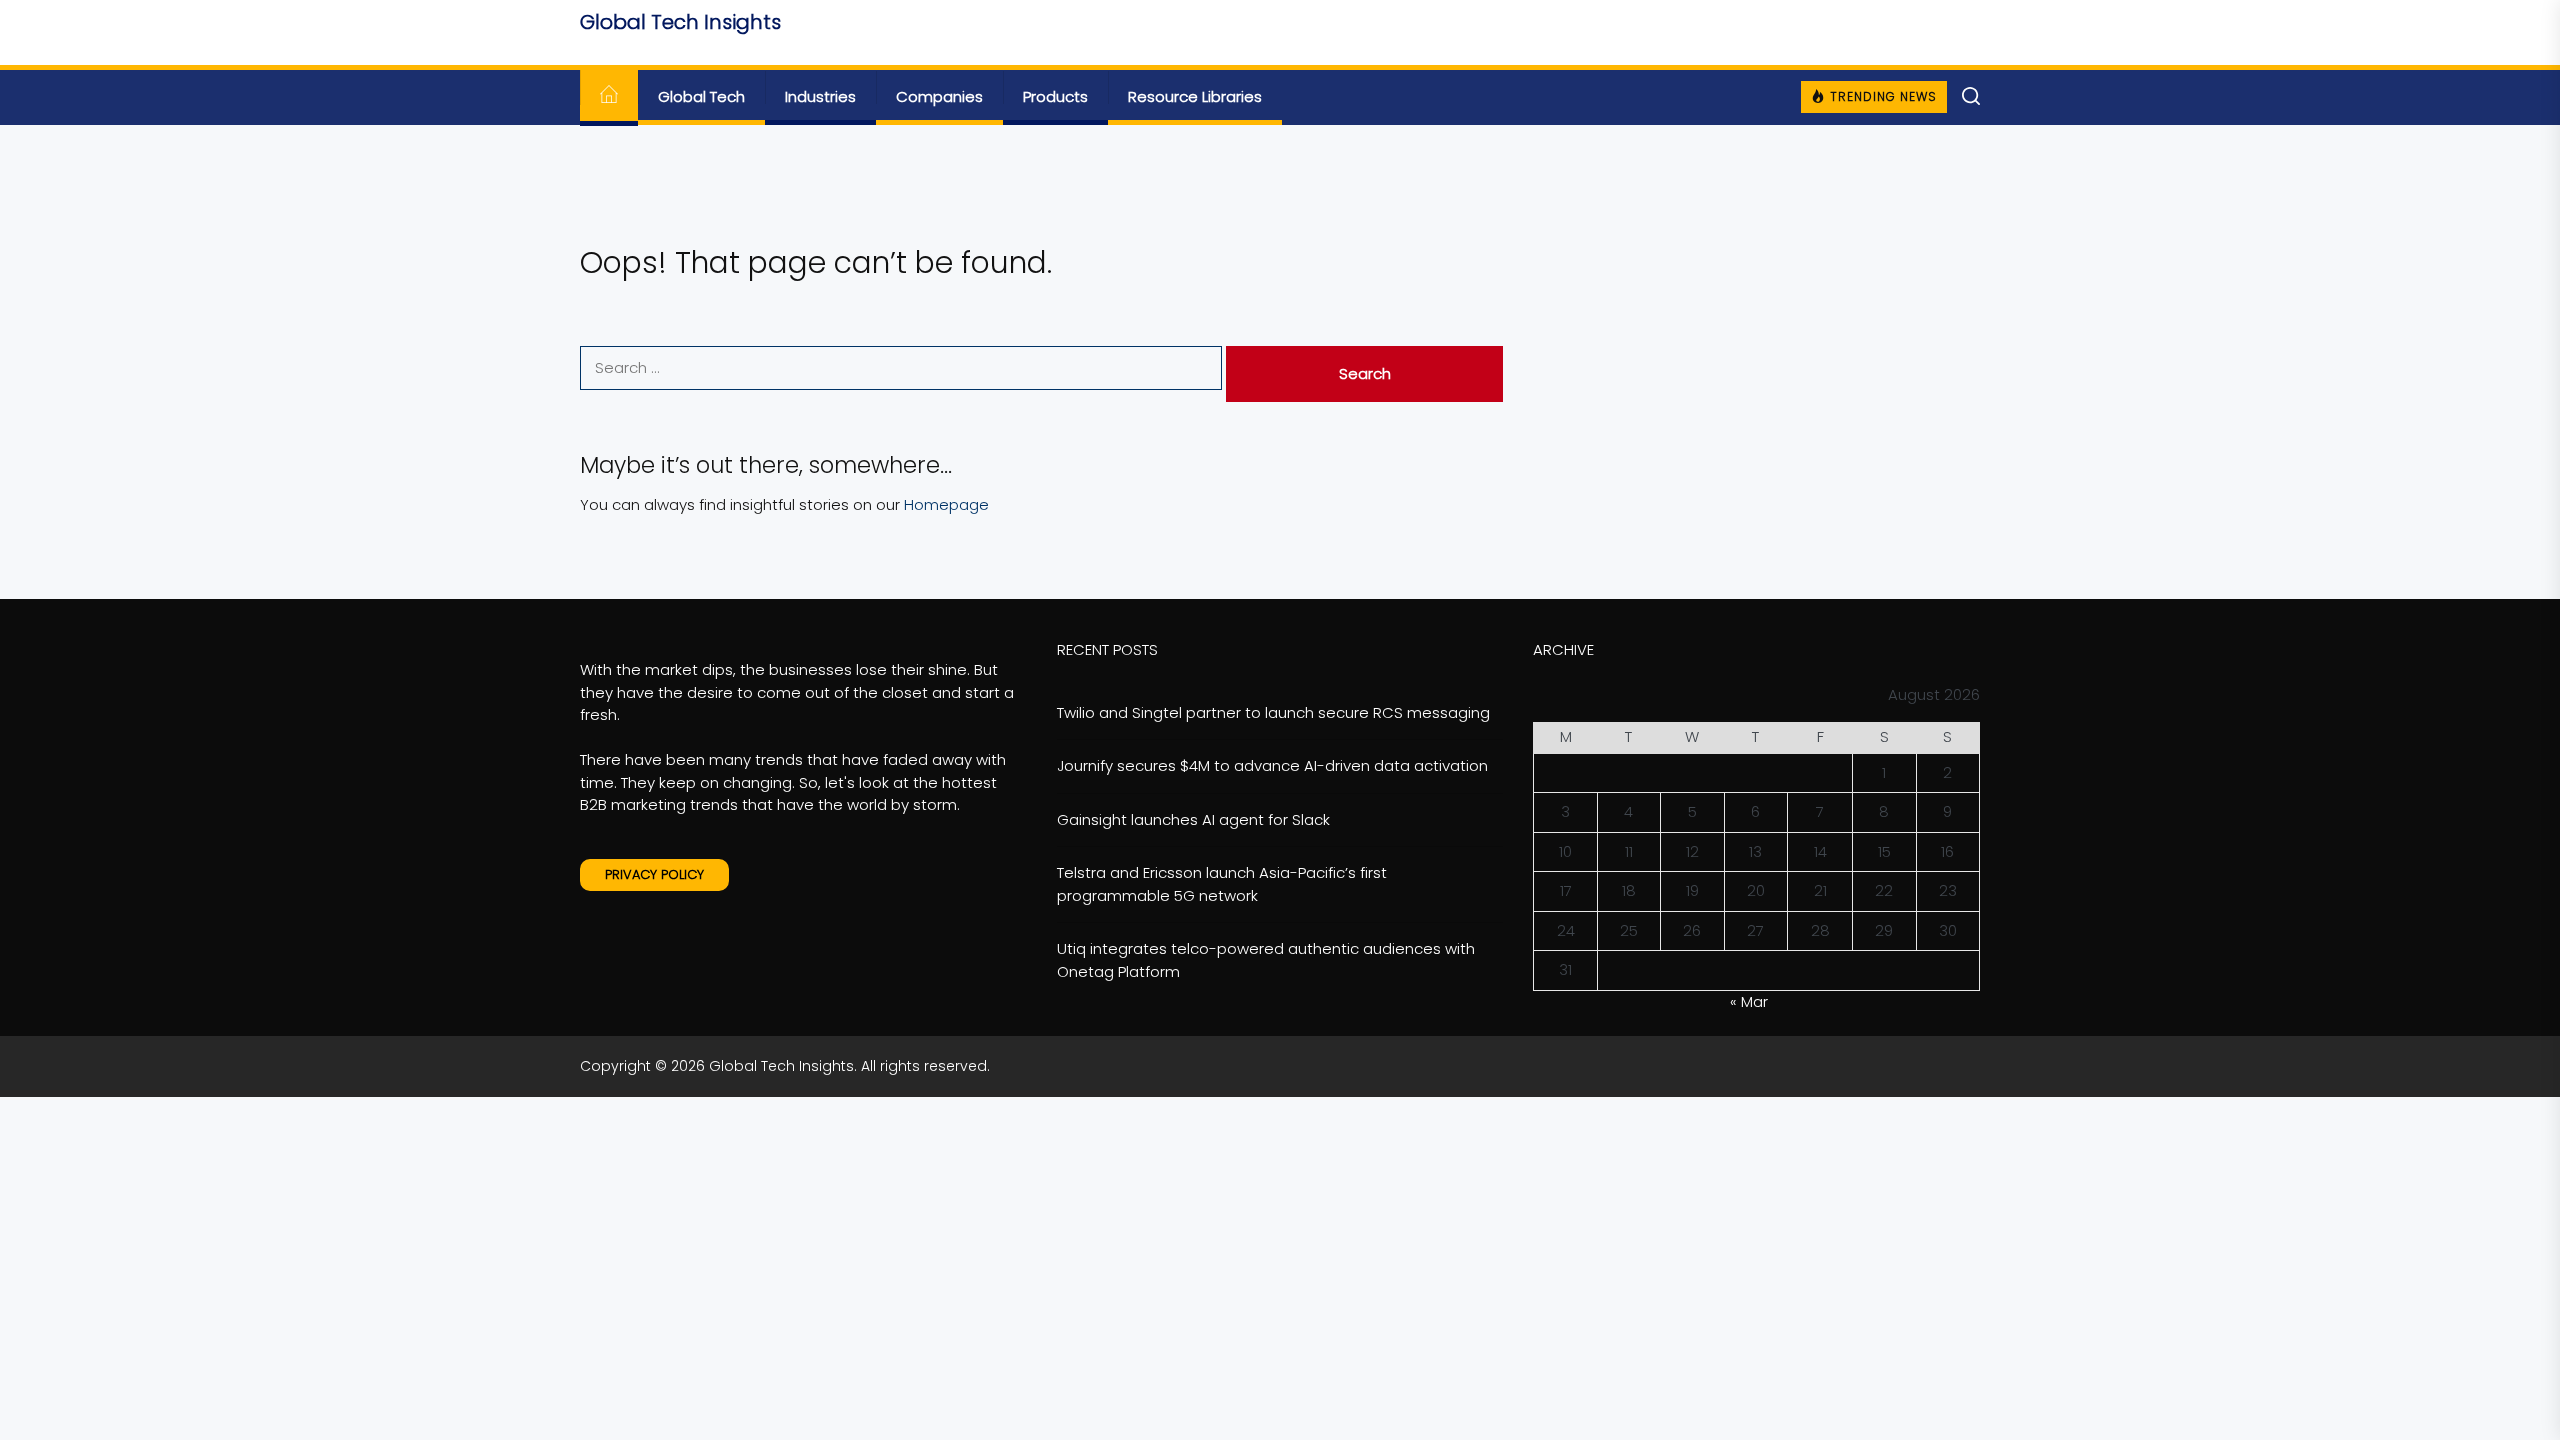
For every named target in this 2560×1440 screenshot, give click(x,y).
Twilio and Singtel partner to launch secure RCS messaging (1273, 712)
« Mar (1749, 1001)
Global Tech (701, 96)
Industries (820, 96)
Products (1055, 96)
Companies (939, 96)
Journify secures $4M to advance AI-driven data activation (1272, 765)
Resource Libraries (1195, 96)
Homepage (946, 504)
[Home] (609, 97)
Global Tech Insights (680, 22)
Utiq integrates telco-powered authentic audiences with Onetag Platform (1266, 960)
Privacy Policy (654, 874)
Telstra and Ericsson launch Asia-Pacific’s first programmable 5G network (1222, 884)
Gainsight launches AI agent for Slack (1193, 819)
